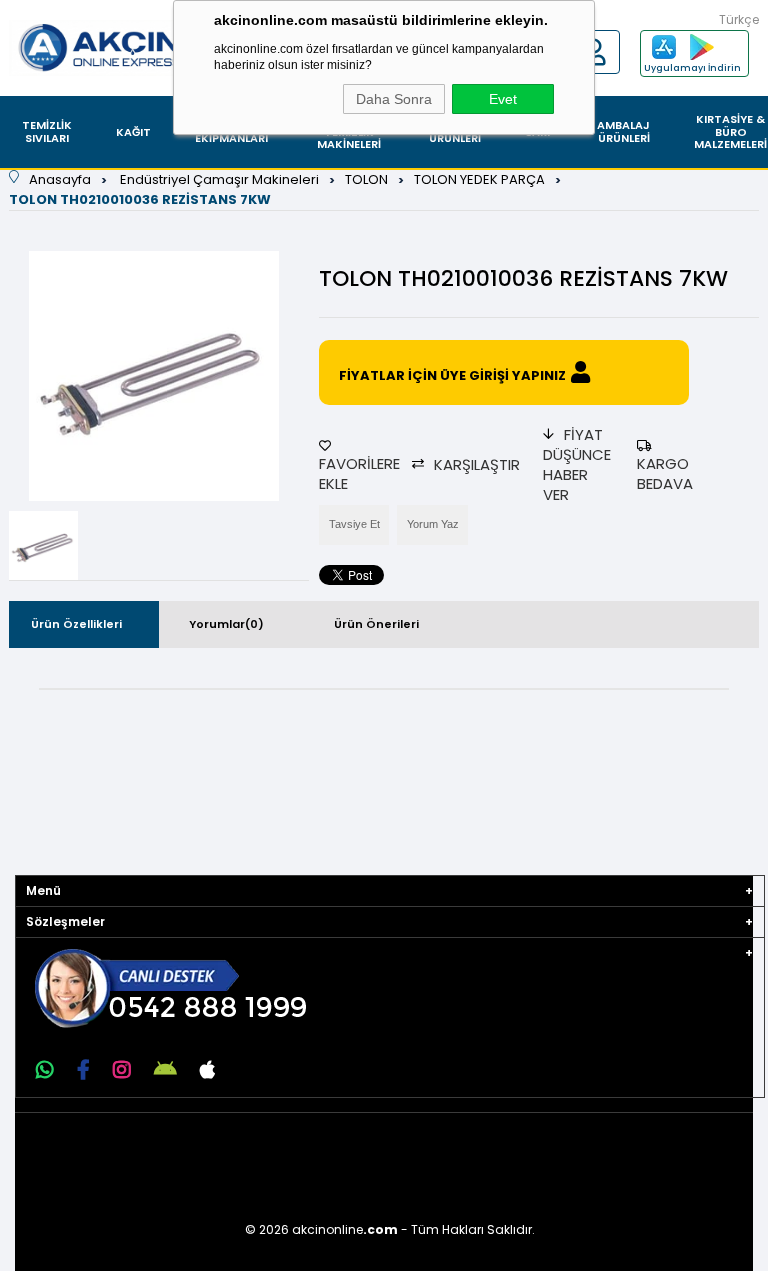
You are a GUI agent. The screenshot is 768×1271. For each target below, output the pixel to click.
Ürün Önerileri (376, 624)
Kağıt (133, 132)
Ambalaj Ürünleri (623, 131)
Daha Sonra (394, 99)
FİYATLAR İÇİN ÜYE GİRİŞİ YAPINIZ (452, 375)
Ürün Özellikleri (76, 624)
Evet (503, 99)
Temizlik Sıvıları (47, 131)
